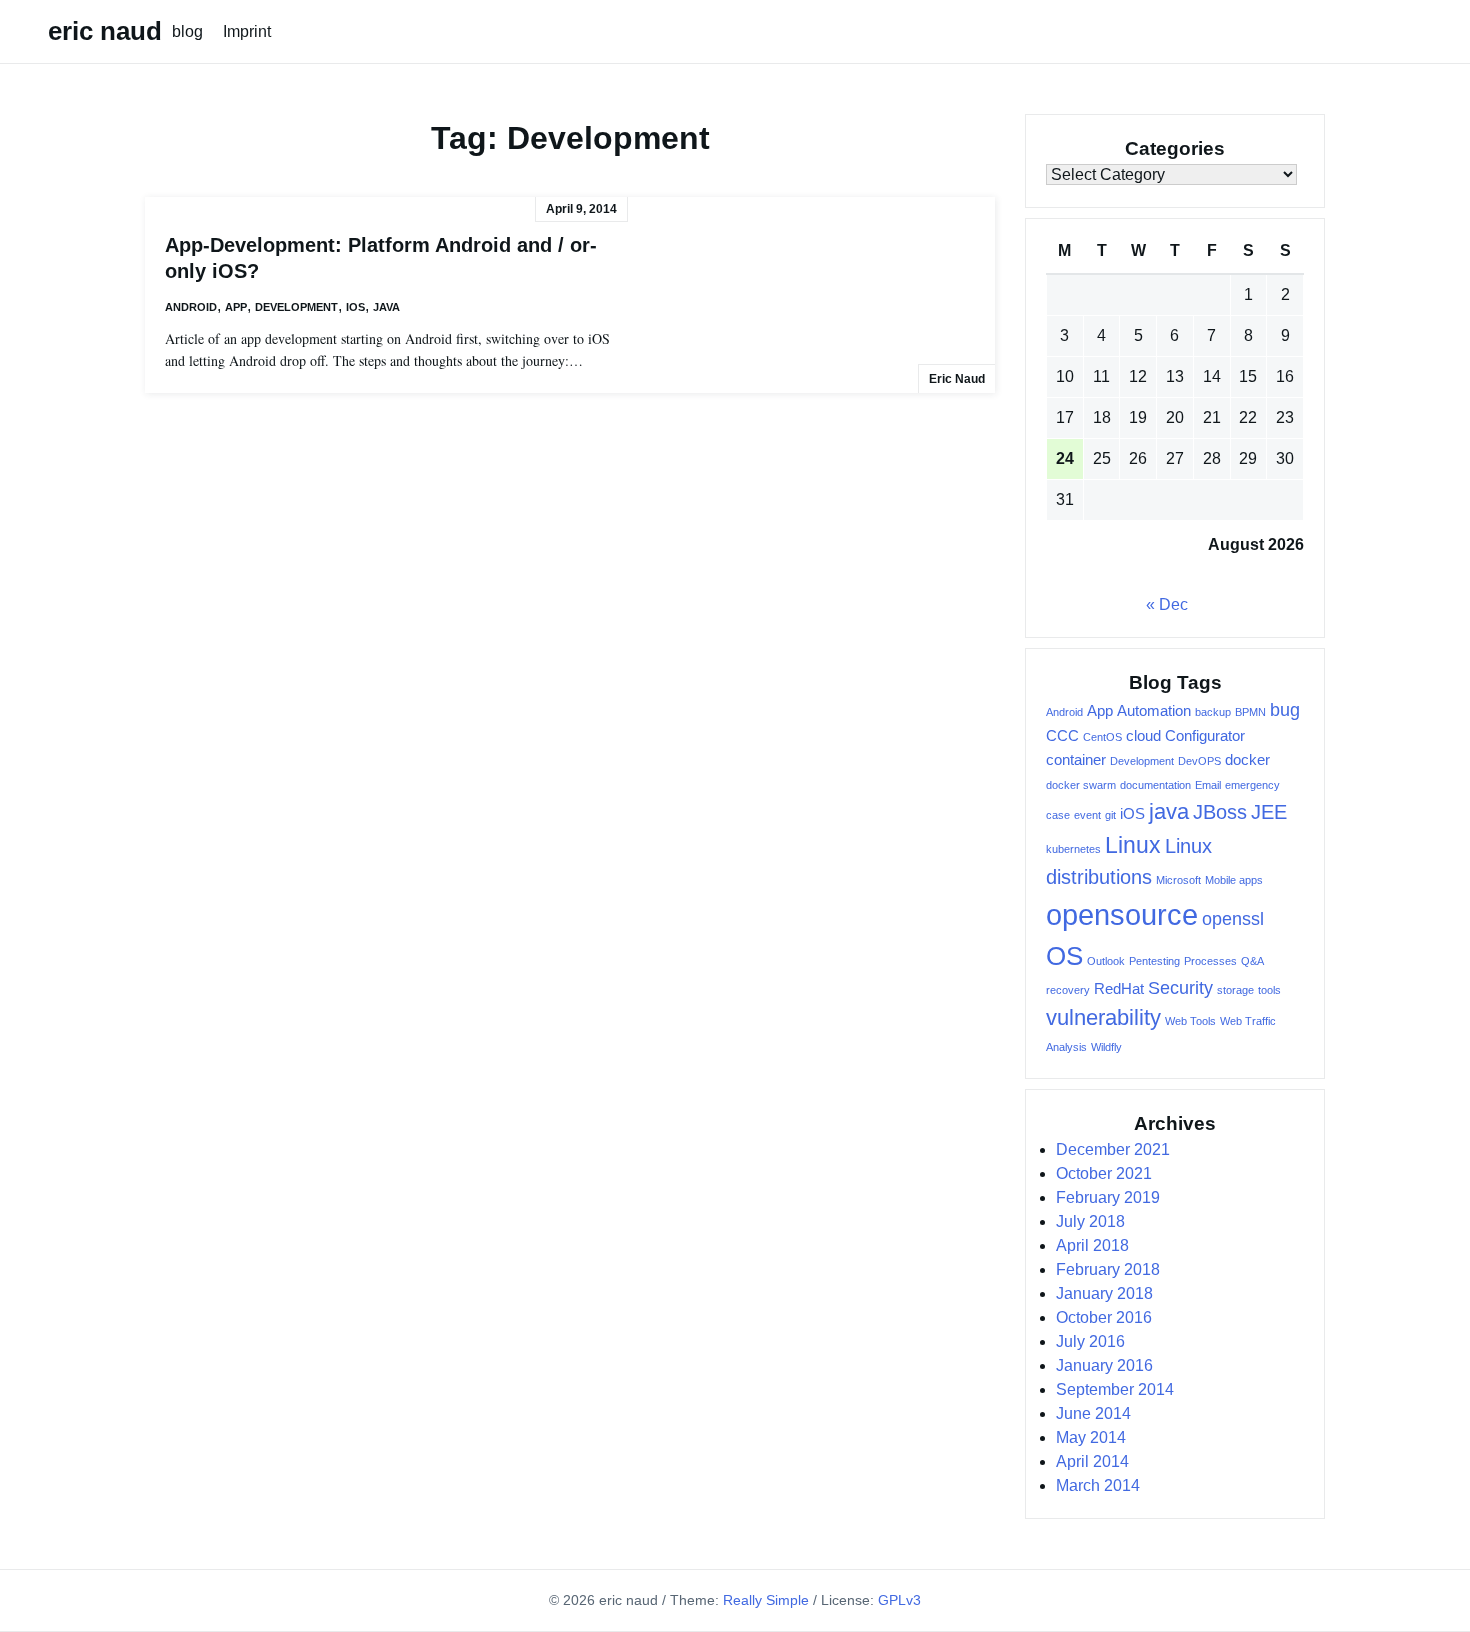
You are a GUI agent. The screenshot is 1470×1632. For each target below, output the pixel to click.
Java (386, 307)
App (236, 307)
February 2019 (1108, 1197)
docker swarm (1081, 785)
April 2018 (1092, 1245)
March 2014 (1098, 1485)
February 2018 (1108, 1269)
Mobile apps (1234, 880)
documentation (1155, 785)
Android (191, 307)
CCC (1062, 736)
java (1169, 811)
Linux (1133, 845)
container (1076, 760)
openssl (1233, 919)
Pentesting (1154, 961)
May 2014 (1091, 1437)
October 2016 (1104, 1317)
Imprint (247, 31)
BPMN (1250, 712)
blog (187, 31)
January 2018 (1104, 1293)
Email (1208, 785)
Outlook (1106, 961)
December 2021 (1113, 1149)
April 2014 (1092, 1461)
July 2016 (1090, 1341)
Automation (1154, 711)
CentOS (1102, 737)
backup (1213, 712)
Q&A (1252, 961)
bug (1285, 710)
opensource (1122, 914)
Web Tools (1190, 1021)
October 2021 (1104, 1173)
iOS (355, 307)
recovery (1068, 990)
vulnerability (1103, 1017)
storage (1235, 990)
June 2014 (1093, 1413)
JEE (1269, 812)
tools (1269, 990)
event (1087, 815)
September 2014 (1115, 1389)
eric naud (105, 31)
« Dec (1167, 604)
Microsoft (1178, 880)
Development (296, 307)
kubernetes (1073, 849)
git (1110, 815)
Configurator (1205, 736)
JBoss (1220, 812)
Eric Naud (957, 379)
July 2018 (1090, 1221)
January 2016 (1104, 1365)
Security (1180, 988)
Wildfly (1106, 1047)
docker (1247, 760)
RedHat (1119, 989)
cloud (1143, 736)
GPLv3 (899, 1600)
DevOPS (1199, 761)
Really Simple (766, 1600)
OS (1064, 956)
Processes (1210, 961)
